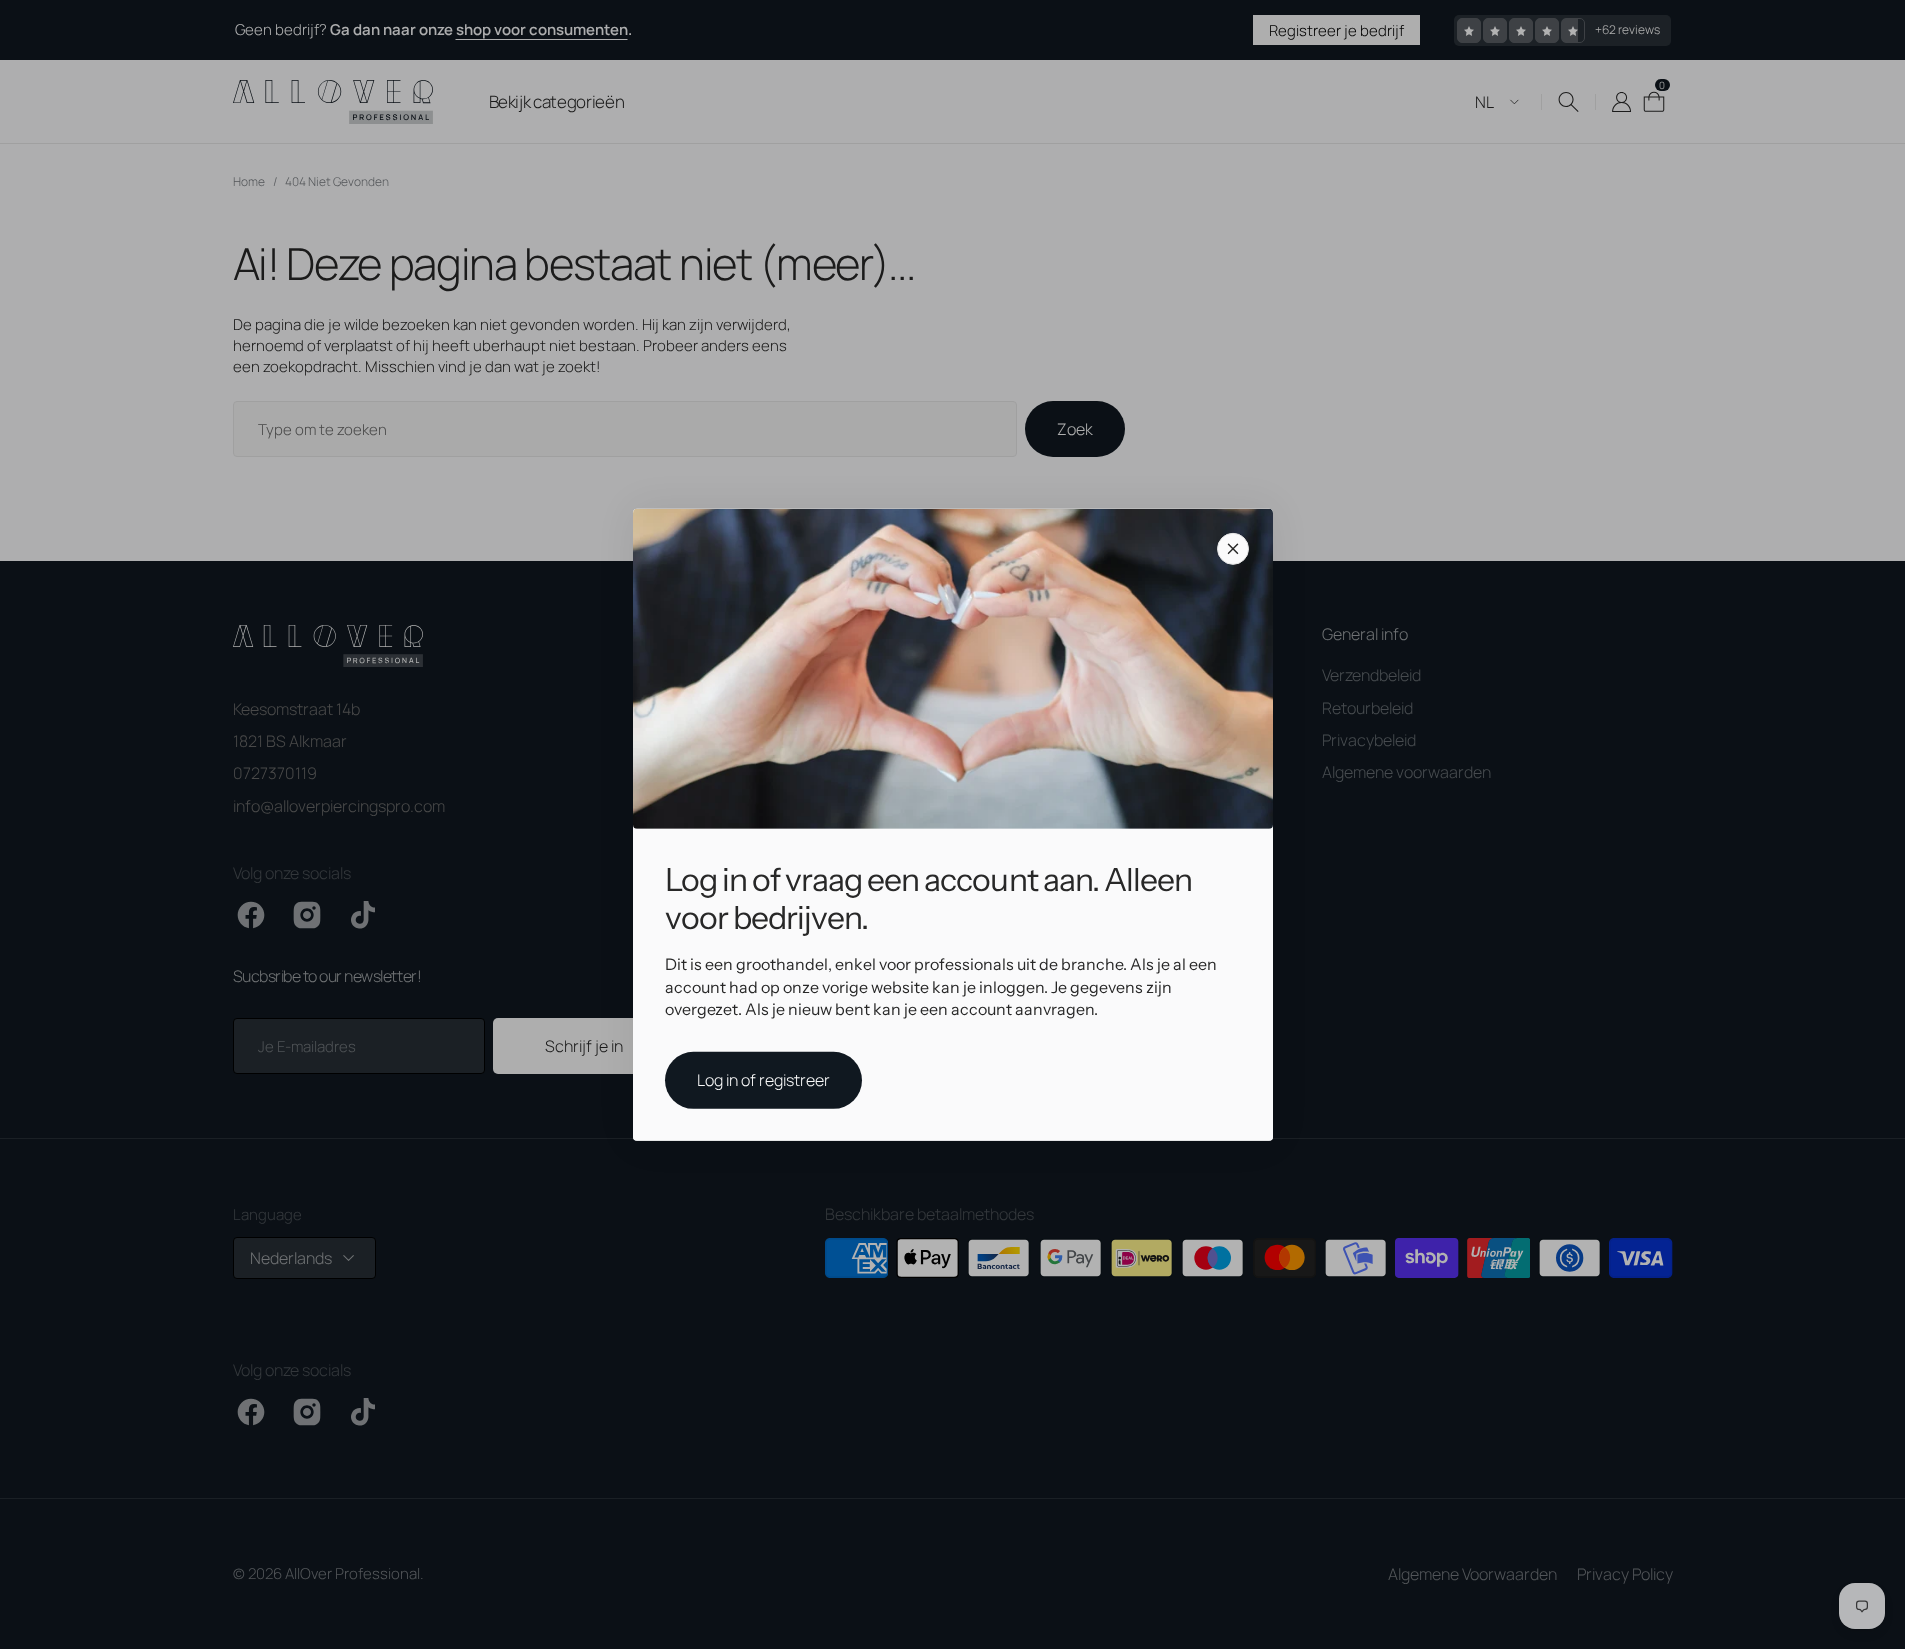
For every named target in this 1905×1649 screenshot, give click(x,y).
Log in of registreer (763, 1080)
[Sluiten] (1233, 548)
